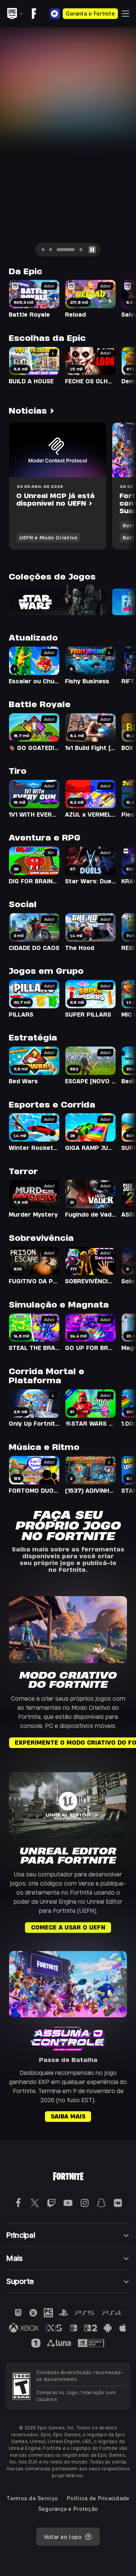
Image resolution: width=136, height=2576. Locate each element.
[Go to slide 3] (58, 250)
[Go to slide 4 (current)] (73, 250)
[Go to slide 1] (43, 250)
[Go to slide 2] (51, 250)
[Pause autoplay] (92, 250)
